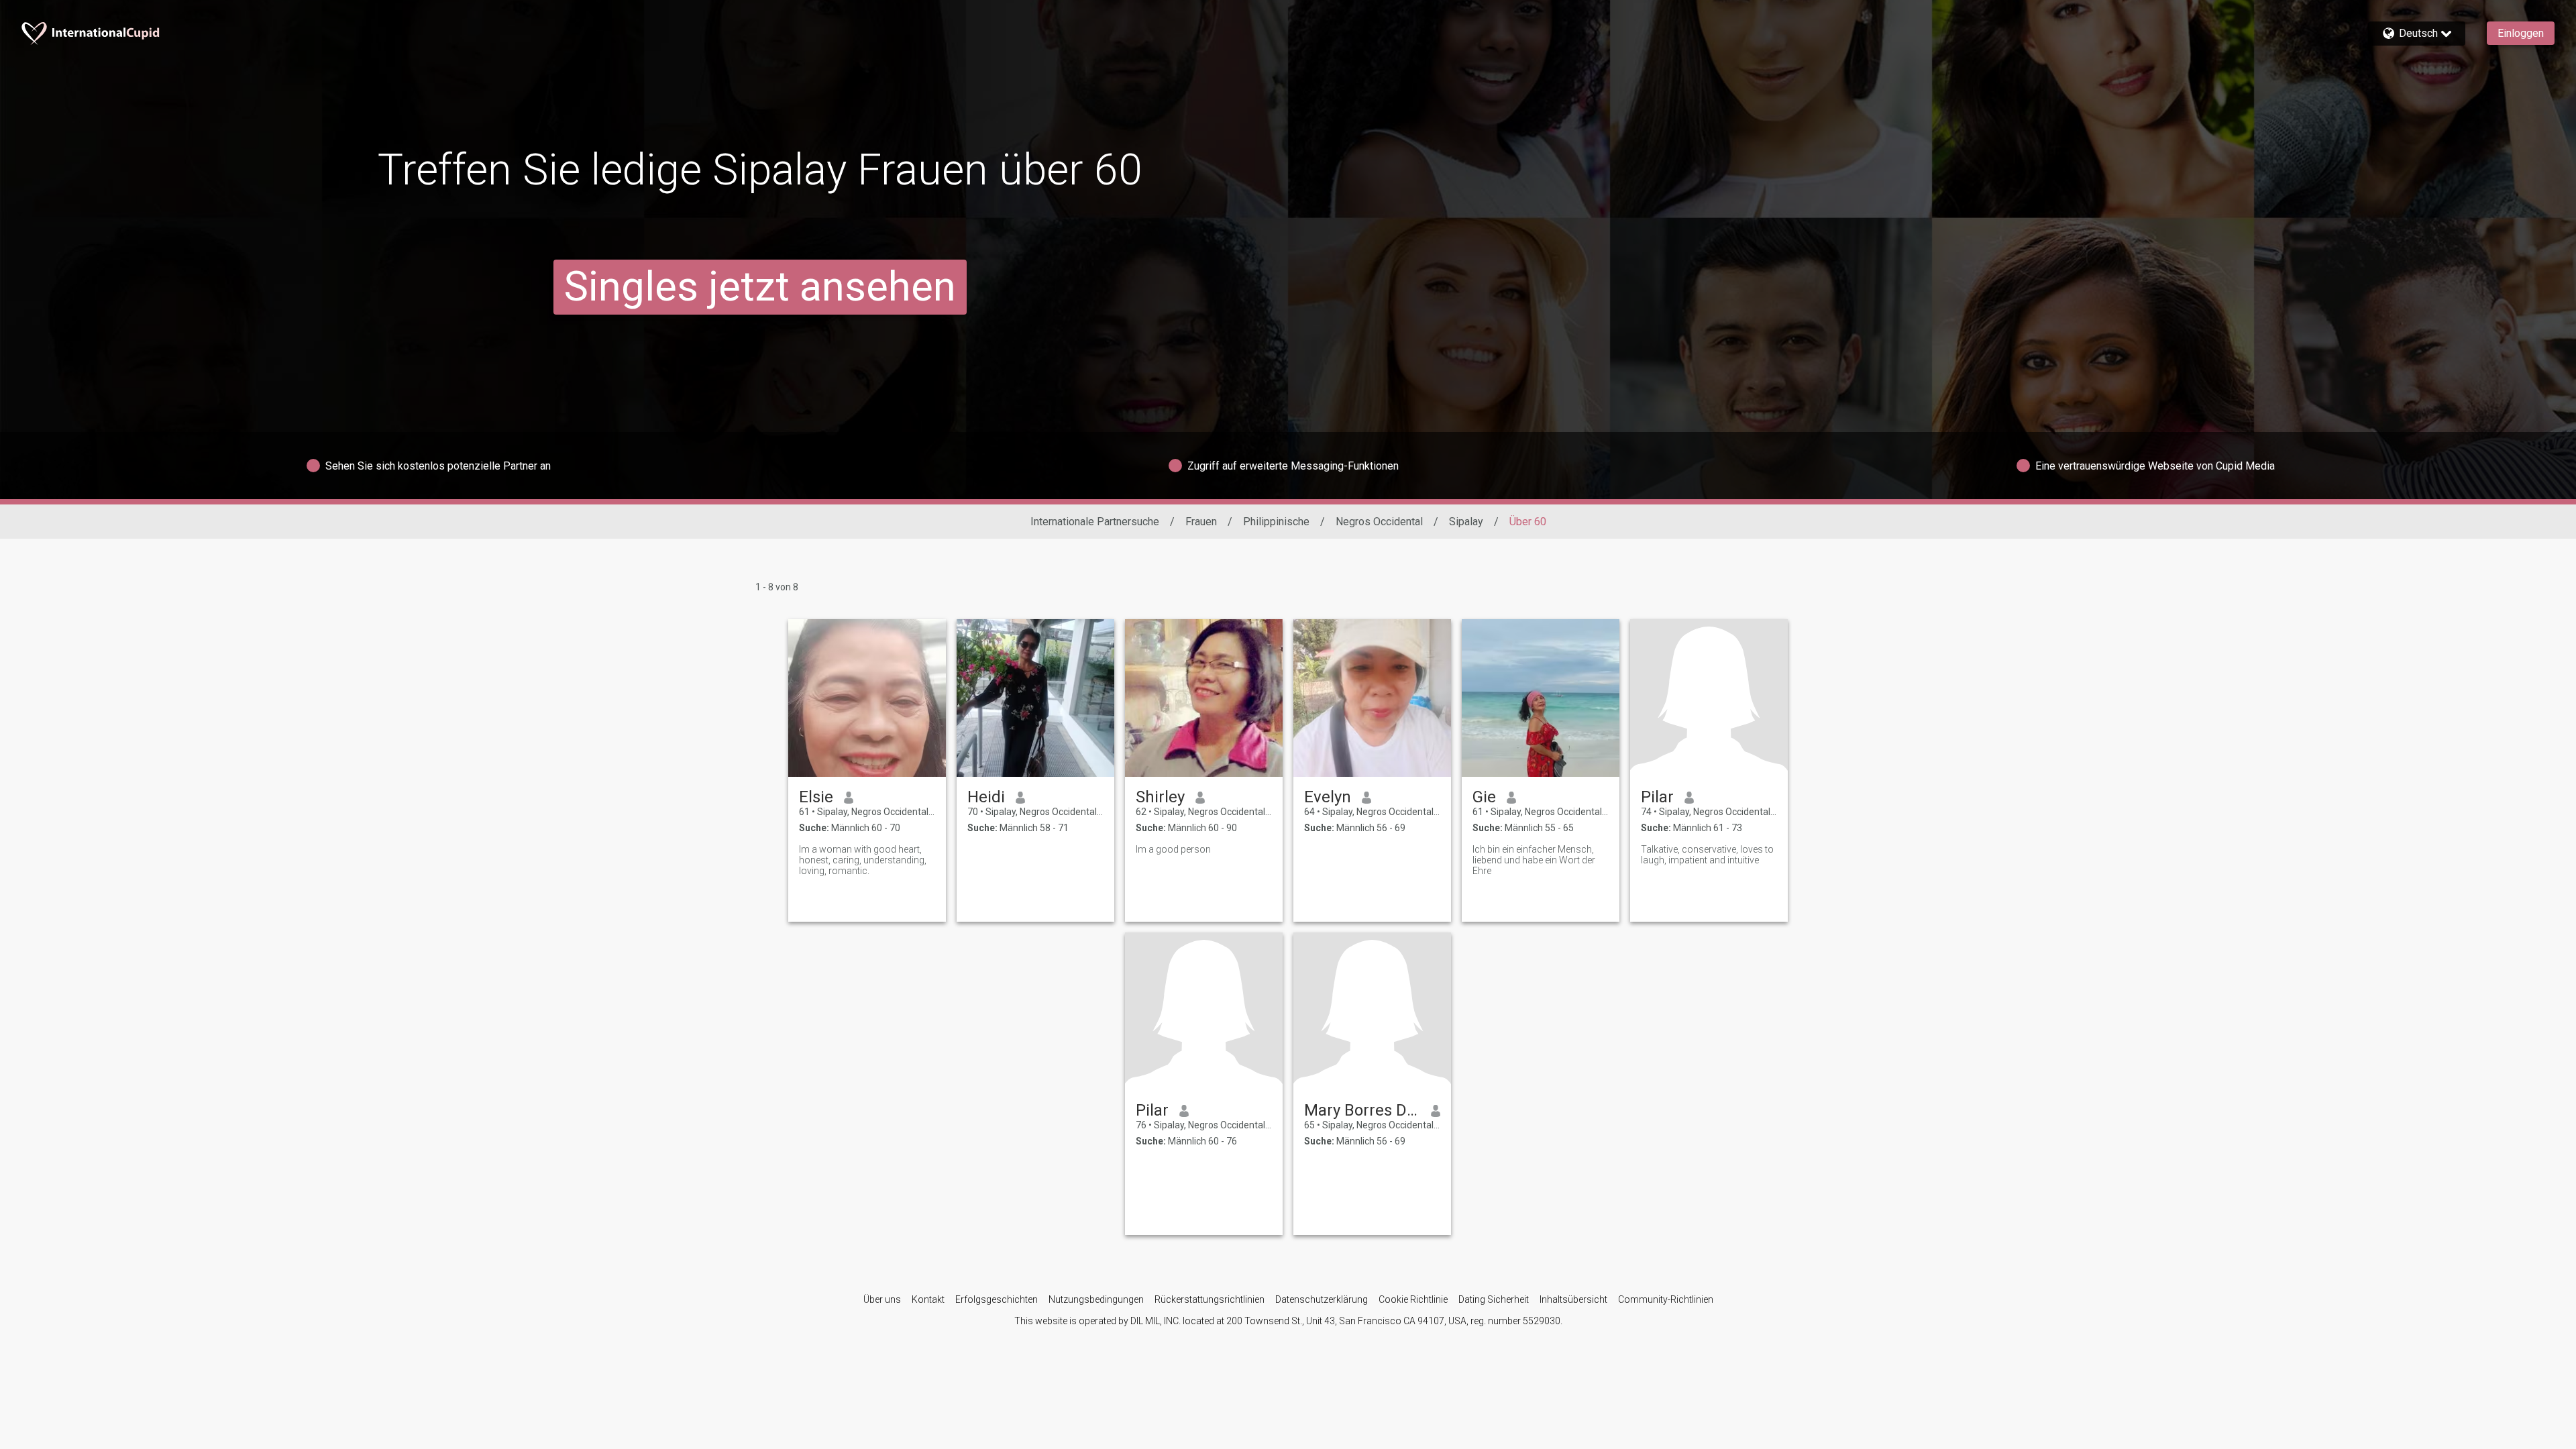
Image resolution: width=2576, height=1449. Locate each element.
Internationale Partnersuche (1095, 522)
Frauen (1201, 522)
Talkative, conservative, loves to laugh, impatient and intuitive (1707, 855)
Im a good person (1173, 849)
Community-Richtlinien (1666, 1299)
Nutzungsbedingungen (1096, 1299)
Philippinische (1276, 522)
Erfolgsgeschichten (997, 1299)
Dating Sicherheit (1494, 1299)
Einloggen (2521, 33)
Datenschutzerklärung (1322, 1299)
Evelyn (1328, 797)
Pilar (1657, 797)
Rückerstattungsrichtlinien (1210, 1299)
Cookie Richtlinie (1413, 1299)
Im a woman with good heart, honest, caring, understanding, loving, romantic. (863, 860)
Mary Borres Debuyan (1362, 1110)
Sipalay (1466, 522)
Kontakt (928, 1299)
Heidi (986, 797)
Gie (1484, 797)
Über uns (882, 1299)
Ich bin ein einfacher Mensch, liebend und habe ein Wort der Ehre (1534, 860)
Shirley (1160, 797)
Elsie (816, 797)
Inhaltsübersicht (1573, 1299)
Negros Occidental (1379, 522)
